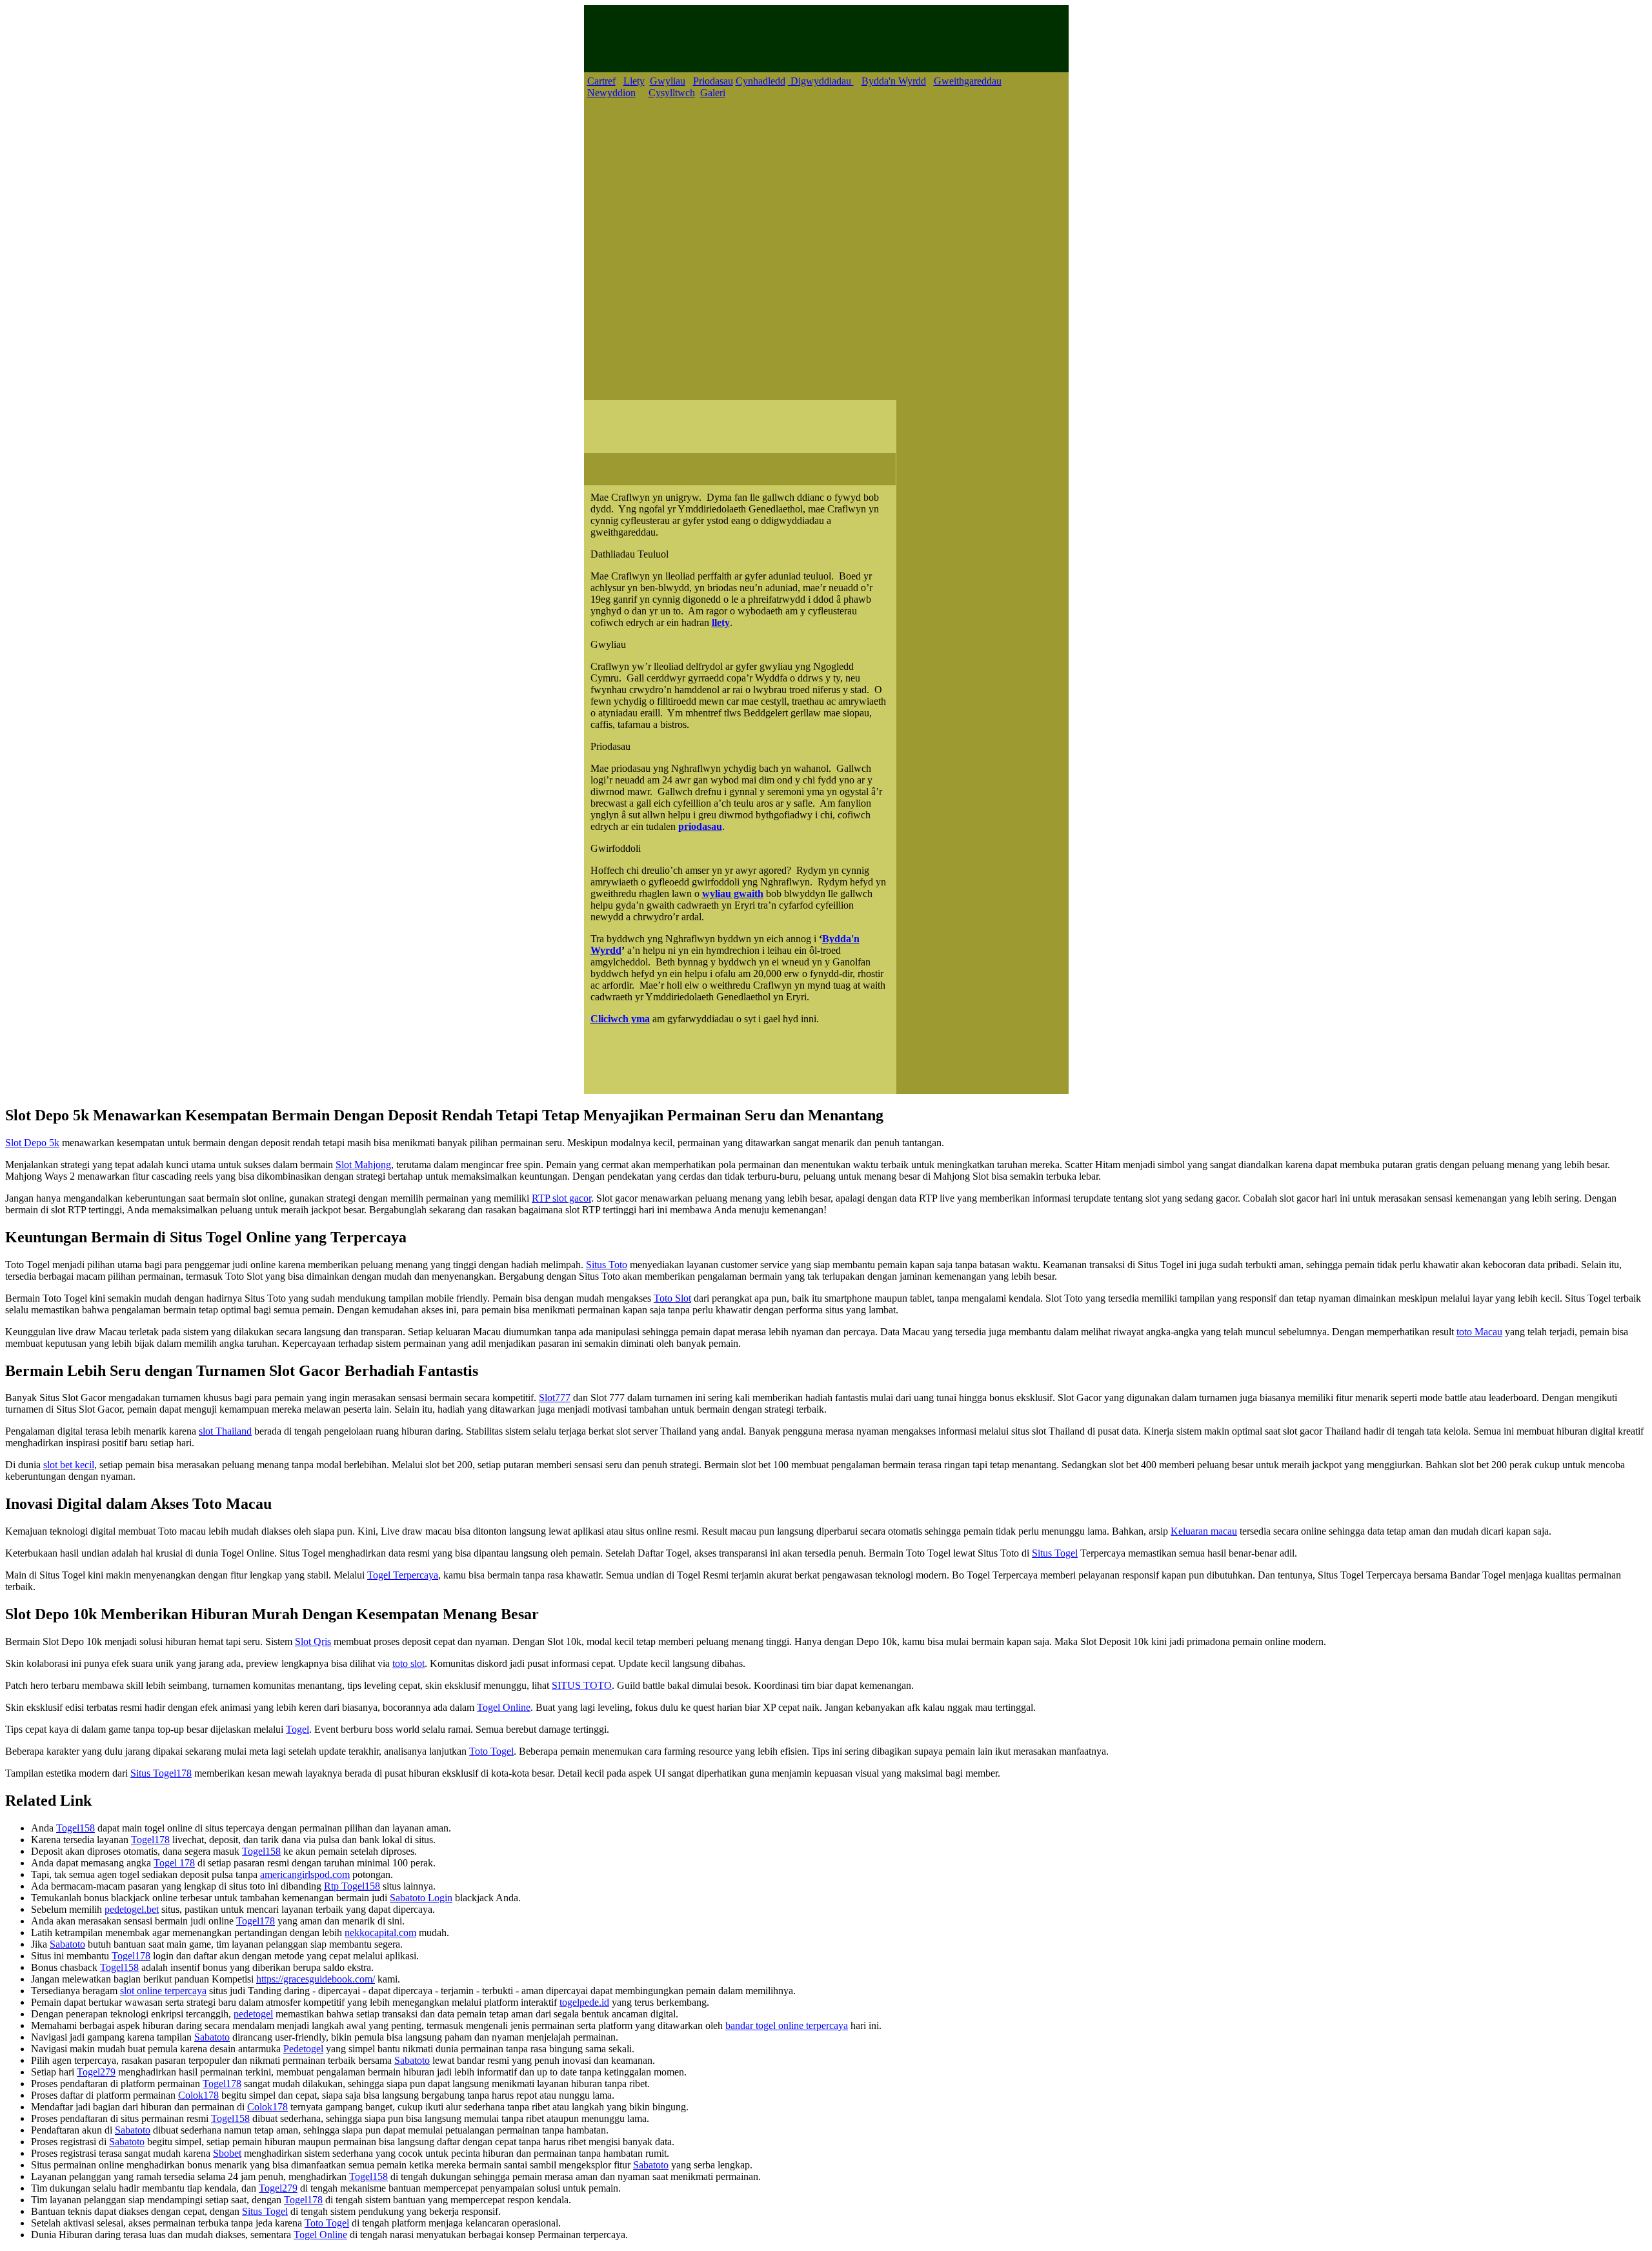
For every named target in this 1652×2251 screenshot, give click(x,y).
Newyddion (611, 93)
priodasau (700, 826)
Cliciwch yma (620, 1019)
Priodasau (713, 81)
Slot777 (555, 1398)
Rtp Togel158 (352, 1886)
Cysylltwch (672, 93)
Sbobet (227, 2153)
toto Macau (1479, 1332)
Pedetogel (303, 2049)
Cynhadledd (761, 81)
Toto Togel (491, 1751)
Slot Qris (313, 1641)
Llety (634, 81)
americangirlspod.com (305, 1874)
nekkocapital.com (380, 1933)
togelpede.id (584, 2002)
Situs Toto (607, 1265)
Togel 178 (174, 1863)
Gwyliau (668, 81)
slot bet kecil (69, 1465)
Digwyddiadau (821, 81)
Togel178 (150, 1840)
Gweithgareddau (968, 81)
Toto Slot (672, 1298)
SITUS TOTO (582, 1685)
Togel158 (76, 1828)
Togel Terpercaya (403, 1575)
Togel (297, 1729)
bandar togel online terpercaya (787, 2025)
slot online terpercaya (163, 1991)
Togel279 (96, 2072)
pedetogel (253, 2014)
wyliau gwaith (733, 893)
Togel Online (504, 1707)
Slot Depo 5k (32, 1143)
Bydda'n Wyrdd (894, 81)
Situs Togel (1055, 1553)
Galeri (713, 93)
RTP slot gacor (561, 1198)
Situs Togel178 (161, 1773)
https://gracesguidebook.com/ (316, 1979)
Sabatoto (67, 1944)
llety (721, 622)
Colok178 (198, 2095)
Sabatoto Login (421, 1898)
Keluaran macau (1204, 1531)
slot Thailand (225, 1431)
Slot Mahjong (363, 1165)
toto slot (408, 1663)
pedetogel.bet (132, 1909)
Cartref (601, 81)
